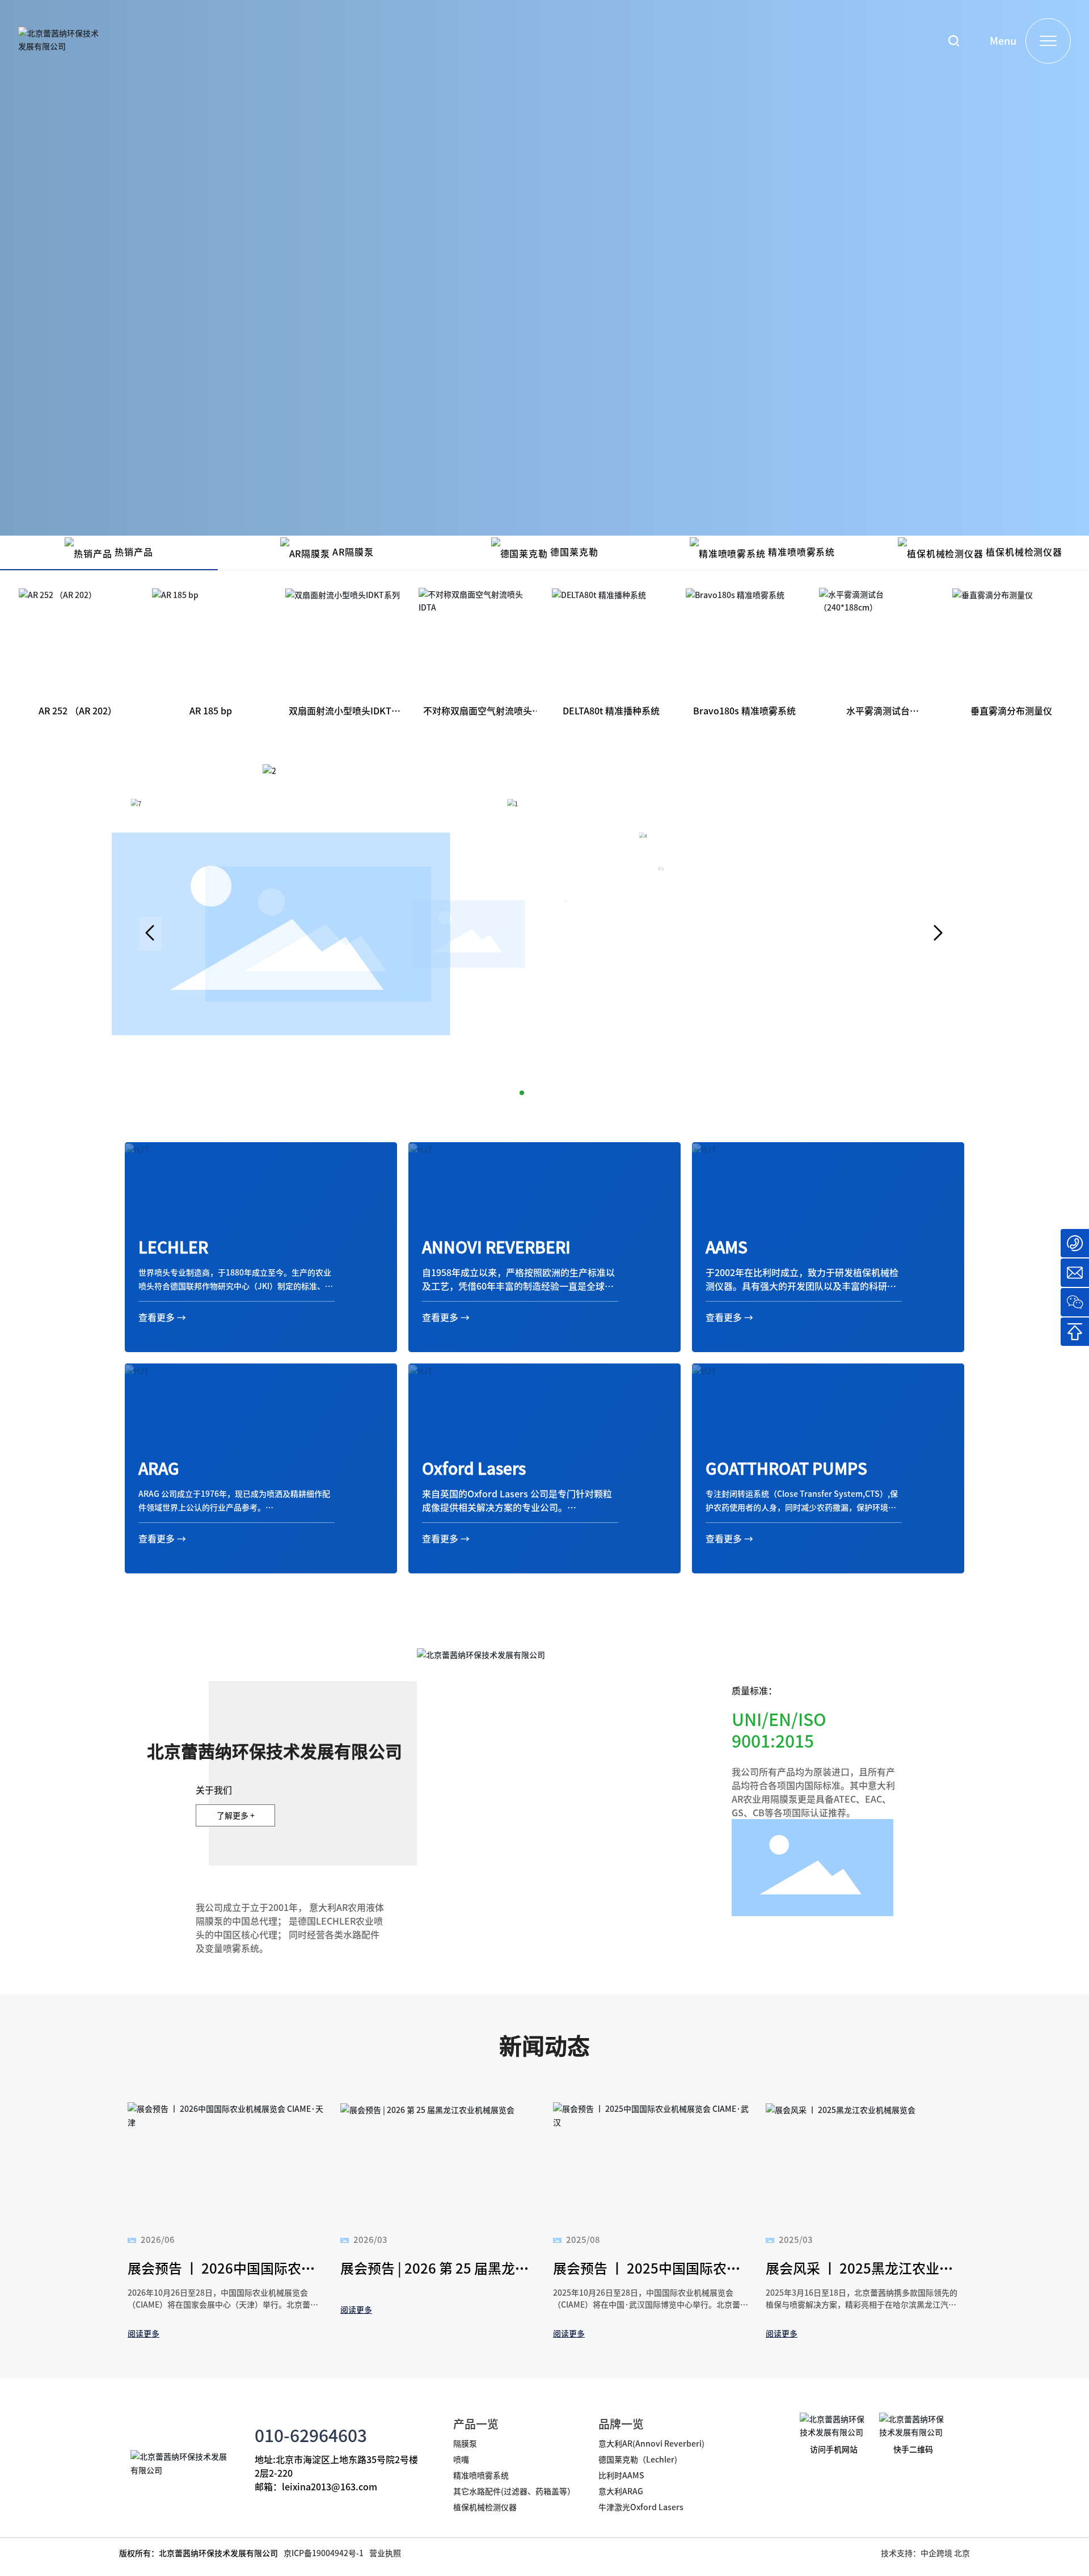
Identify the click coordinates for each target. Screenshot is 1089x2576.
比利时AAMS (621, 2475)
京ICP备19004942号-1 (324, 2553)
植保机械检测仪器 (485, 2507)
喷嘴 (461, 2459)
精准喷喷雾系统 (481, 2475)
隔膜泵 (465, 2443)
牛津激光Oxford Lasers (641, 2507)
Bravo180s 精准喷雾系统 (744, 710)
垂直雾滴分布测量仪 (1011, 710)
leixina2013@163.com (330, 2486)
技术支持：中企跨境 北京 (925, 2553)
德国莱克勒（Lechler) (638, 2459)
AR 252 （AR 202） (78, 710)
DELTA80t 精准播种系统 (611, 710)
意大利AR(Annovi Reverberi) (651, 2443)
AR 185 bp (211, 710)
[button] (150, 934)
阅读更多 (143, 2333)
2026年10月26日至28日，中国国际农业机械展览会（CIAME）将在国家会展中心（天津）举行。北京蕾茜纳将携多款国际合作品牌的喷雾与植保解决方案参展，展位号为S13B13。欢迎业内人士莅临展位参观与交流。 (225, 2310)
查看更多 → (162, 1317)
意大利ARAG (622, 2491)
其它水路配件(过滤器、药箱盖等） (514, 2491)
